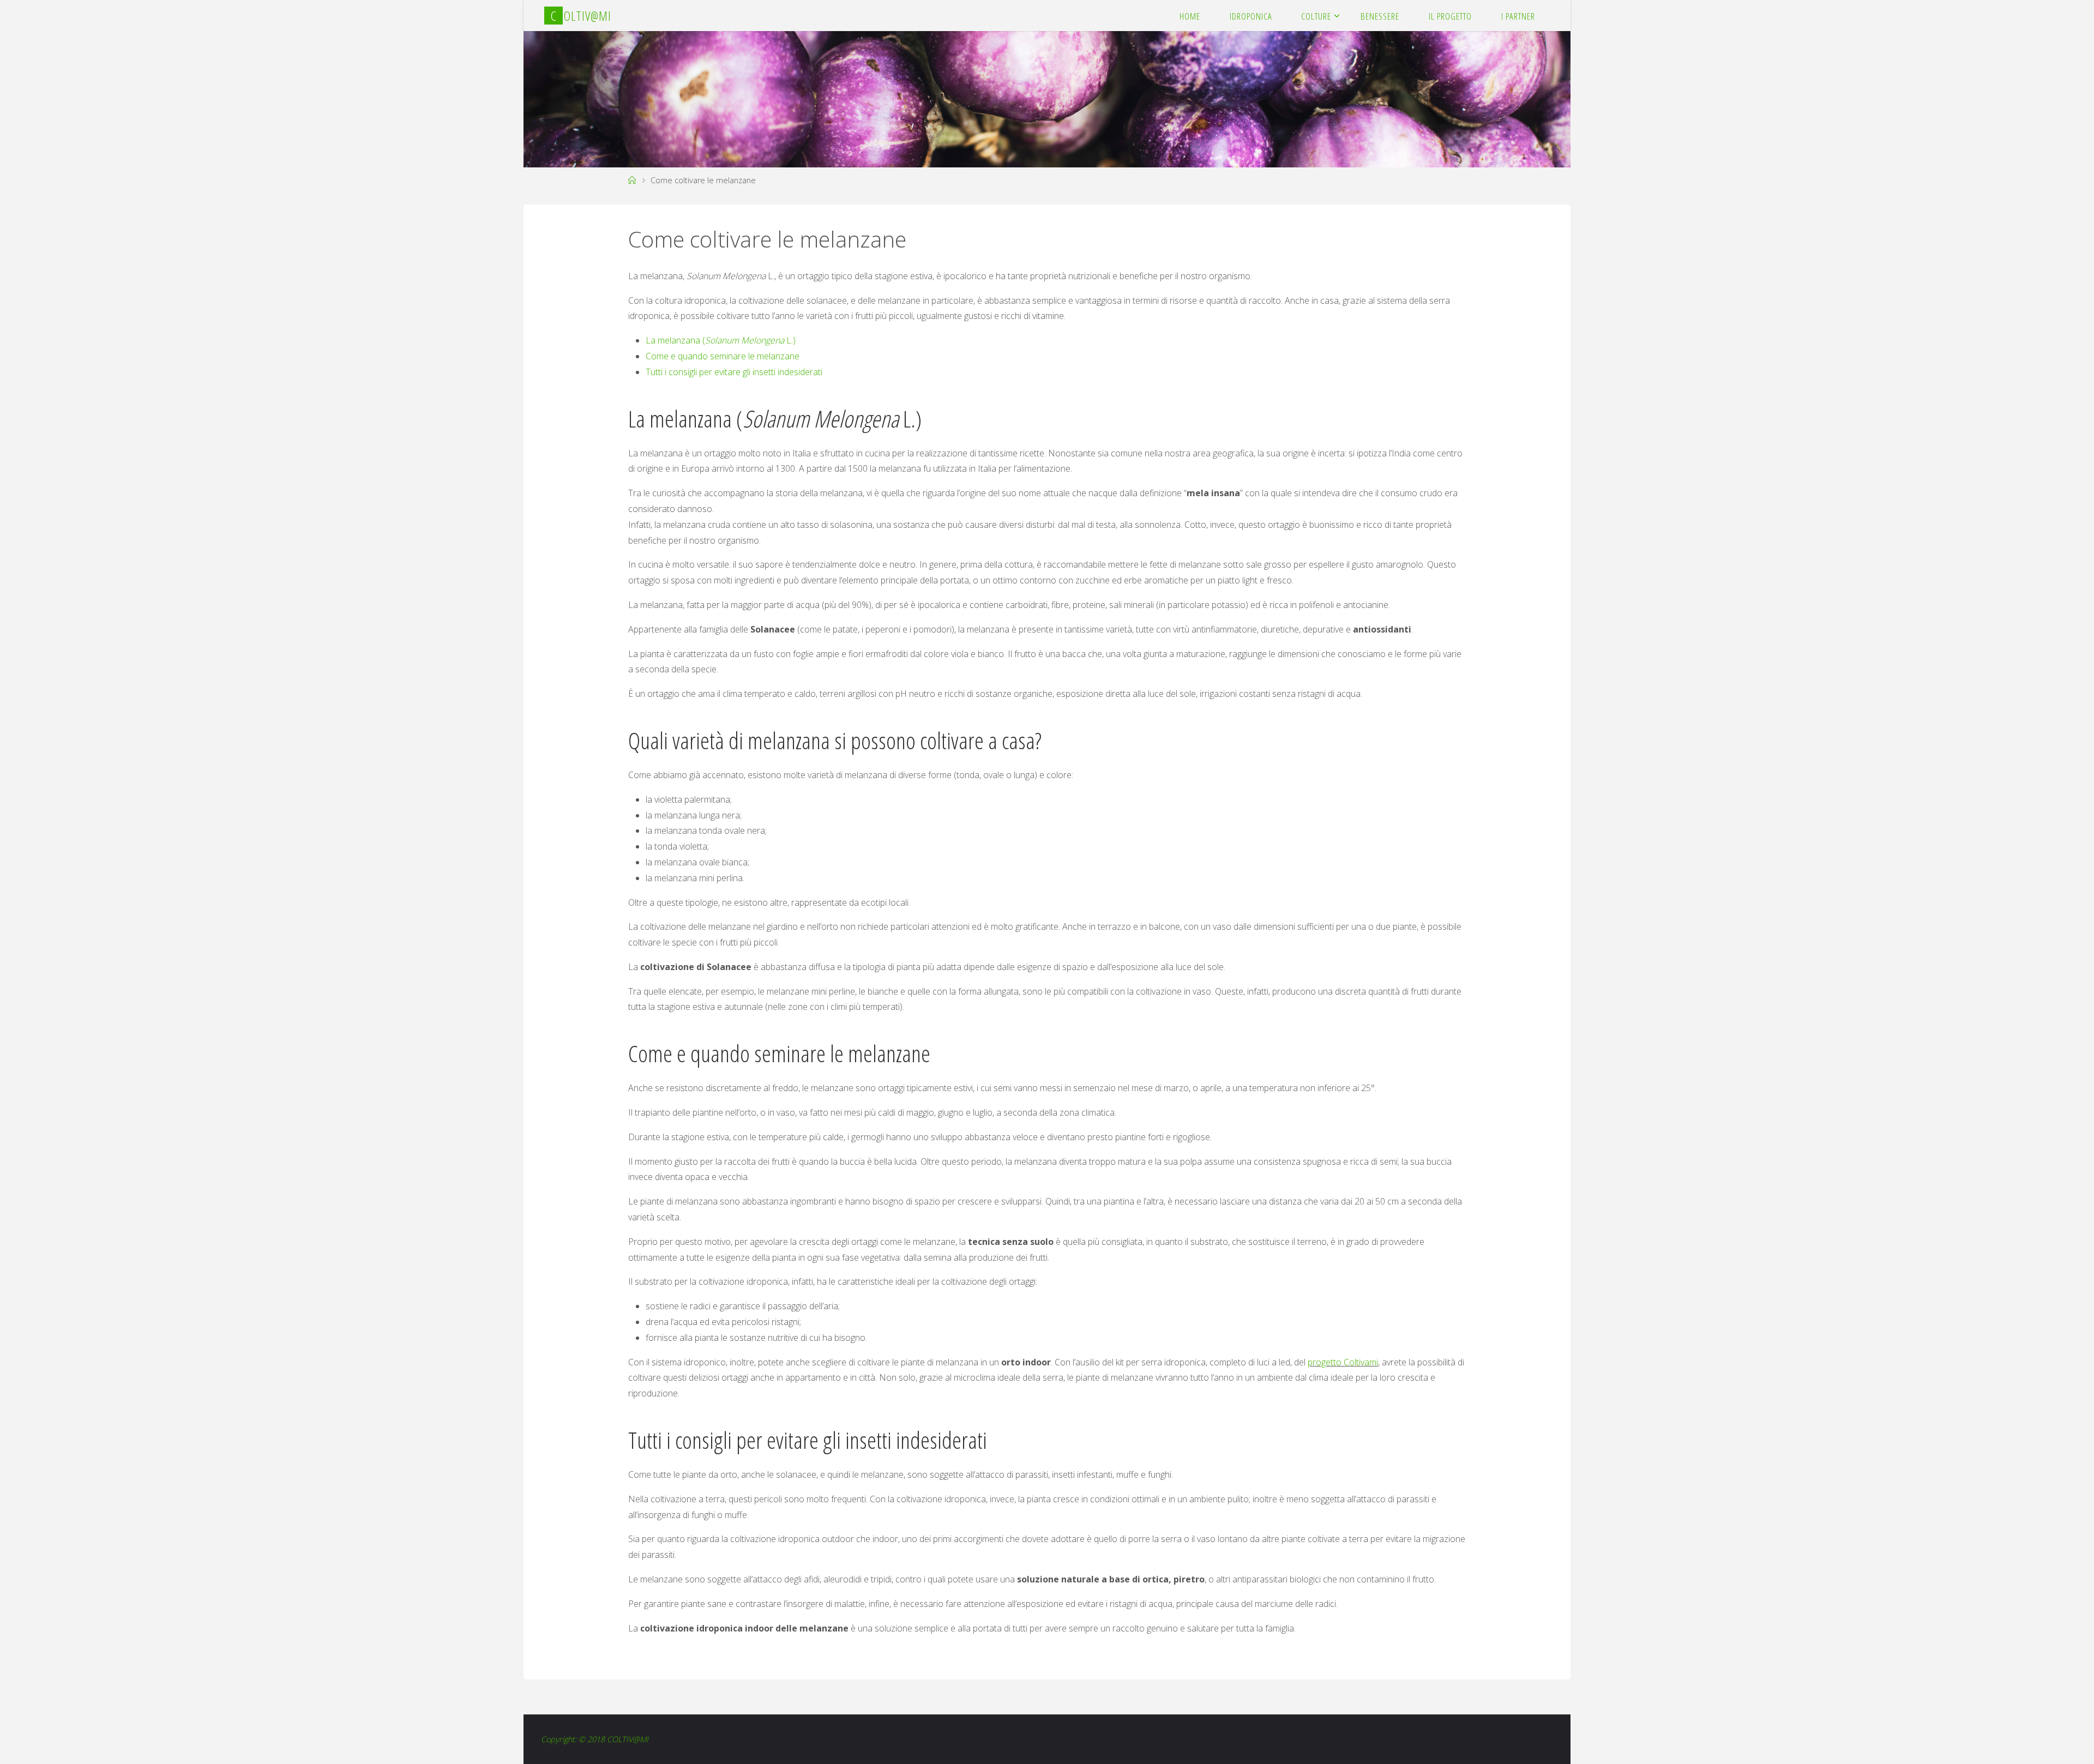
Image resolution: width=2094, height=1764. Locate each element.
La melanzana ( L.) (721, 340)
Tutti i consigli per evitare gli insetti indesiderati (734, 372)
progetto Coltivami (1343, 1362)
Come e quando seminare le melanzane (723, 356)
